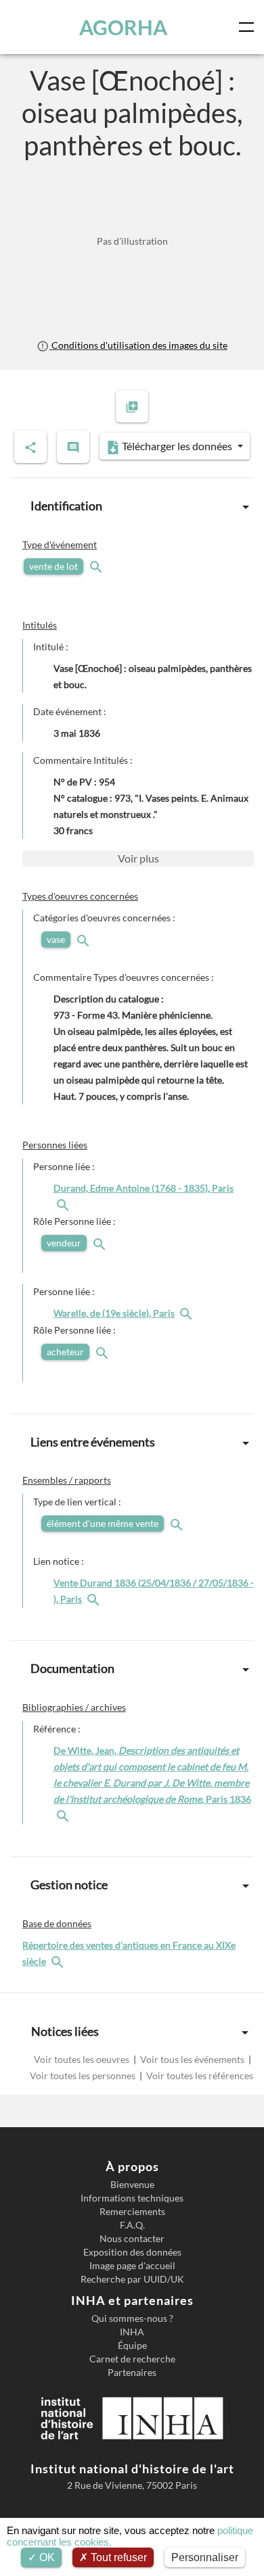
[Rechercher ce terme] (97, 566)
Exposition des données (132, 2252)
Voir (138, 858)
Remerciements (132, 2212)
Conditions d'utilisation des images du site (138, 345)
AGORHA (123, 27)
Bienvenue (132, 2185)
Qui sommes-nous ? (132, 2318)
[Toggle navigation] (249, 27)
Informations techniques (132, 2198)
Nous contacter (132, 2239)
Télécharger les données (177, 446)
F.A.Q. (132, 2225)
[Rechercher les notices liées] (64, 1204)
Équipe (132, 2346)
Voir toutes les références (199, 2075)
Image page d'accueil (132, 2266)
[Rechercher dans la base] (59, 1961)
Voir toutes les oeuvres (83, 2059)
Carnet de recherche (132, 2359)
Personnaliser (205, 2557)
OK (46, 2557)
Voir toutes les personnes (84, 2075)
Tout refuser (117, 2557)
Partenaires (132, 2373)
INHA (132, 2332)
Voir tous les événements (192, 2059)
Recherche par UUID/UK (132, 2279)
